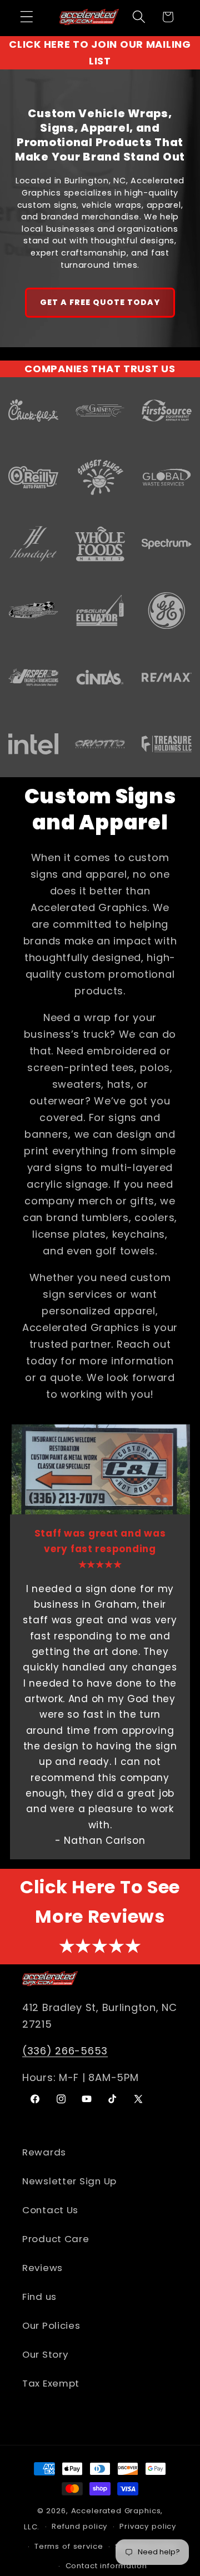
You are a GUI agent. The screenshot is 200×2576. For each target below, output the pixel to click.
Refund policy (79, 2526)
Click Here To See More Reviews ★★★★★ (100, 1917)
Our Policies (51, 2325)
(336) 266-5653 (65, 2051)
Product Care (56, 2239)
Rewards (44, 2152)
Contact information (106, 2566)
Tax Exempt (51, 2383)
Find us (39, 2297)
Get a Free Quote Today (100, 302)
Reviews (42, 2268)
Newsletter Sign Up (69, 2181)
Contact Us (50, 2210)
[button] (27, 17)
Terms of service (69, 2546)
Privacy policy (148, 2526)
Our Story (45, 2354)
